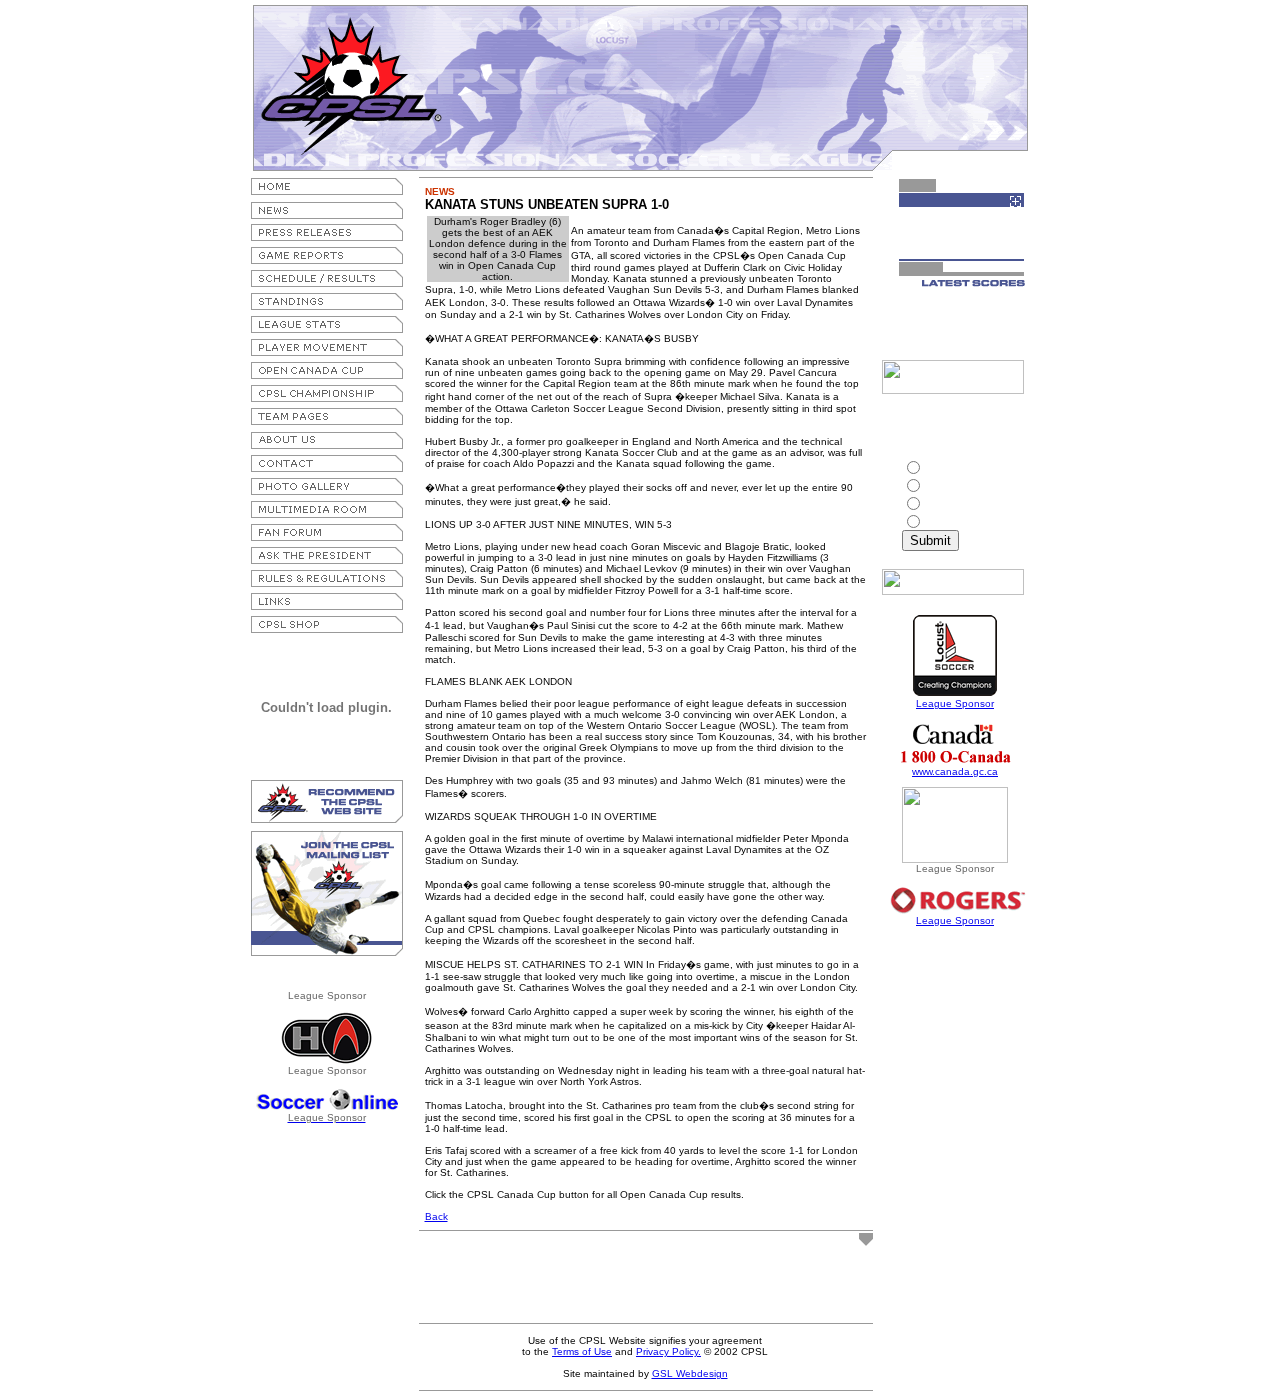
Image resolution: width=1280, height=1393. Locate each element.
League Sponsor (955, 703)
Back (436, 1216)
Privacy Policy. (668, 1351)
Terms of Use (582, 1351)
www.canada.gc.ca (955, 771)
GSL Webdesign (690, 1373)
